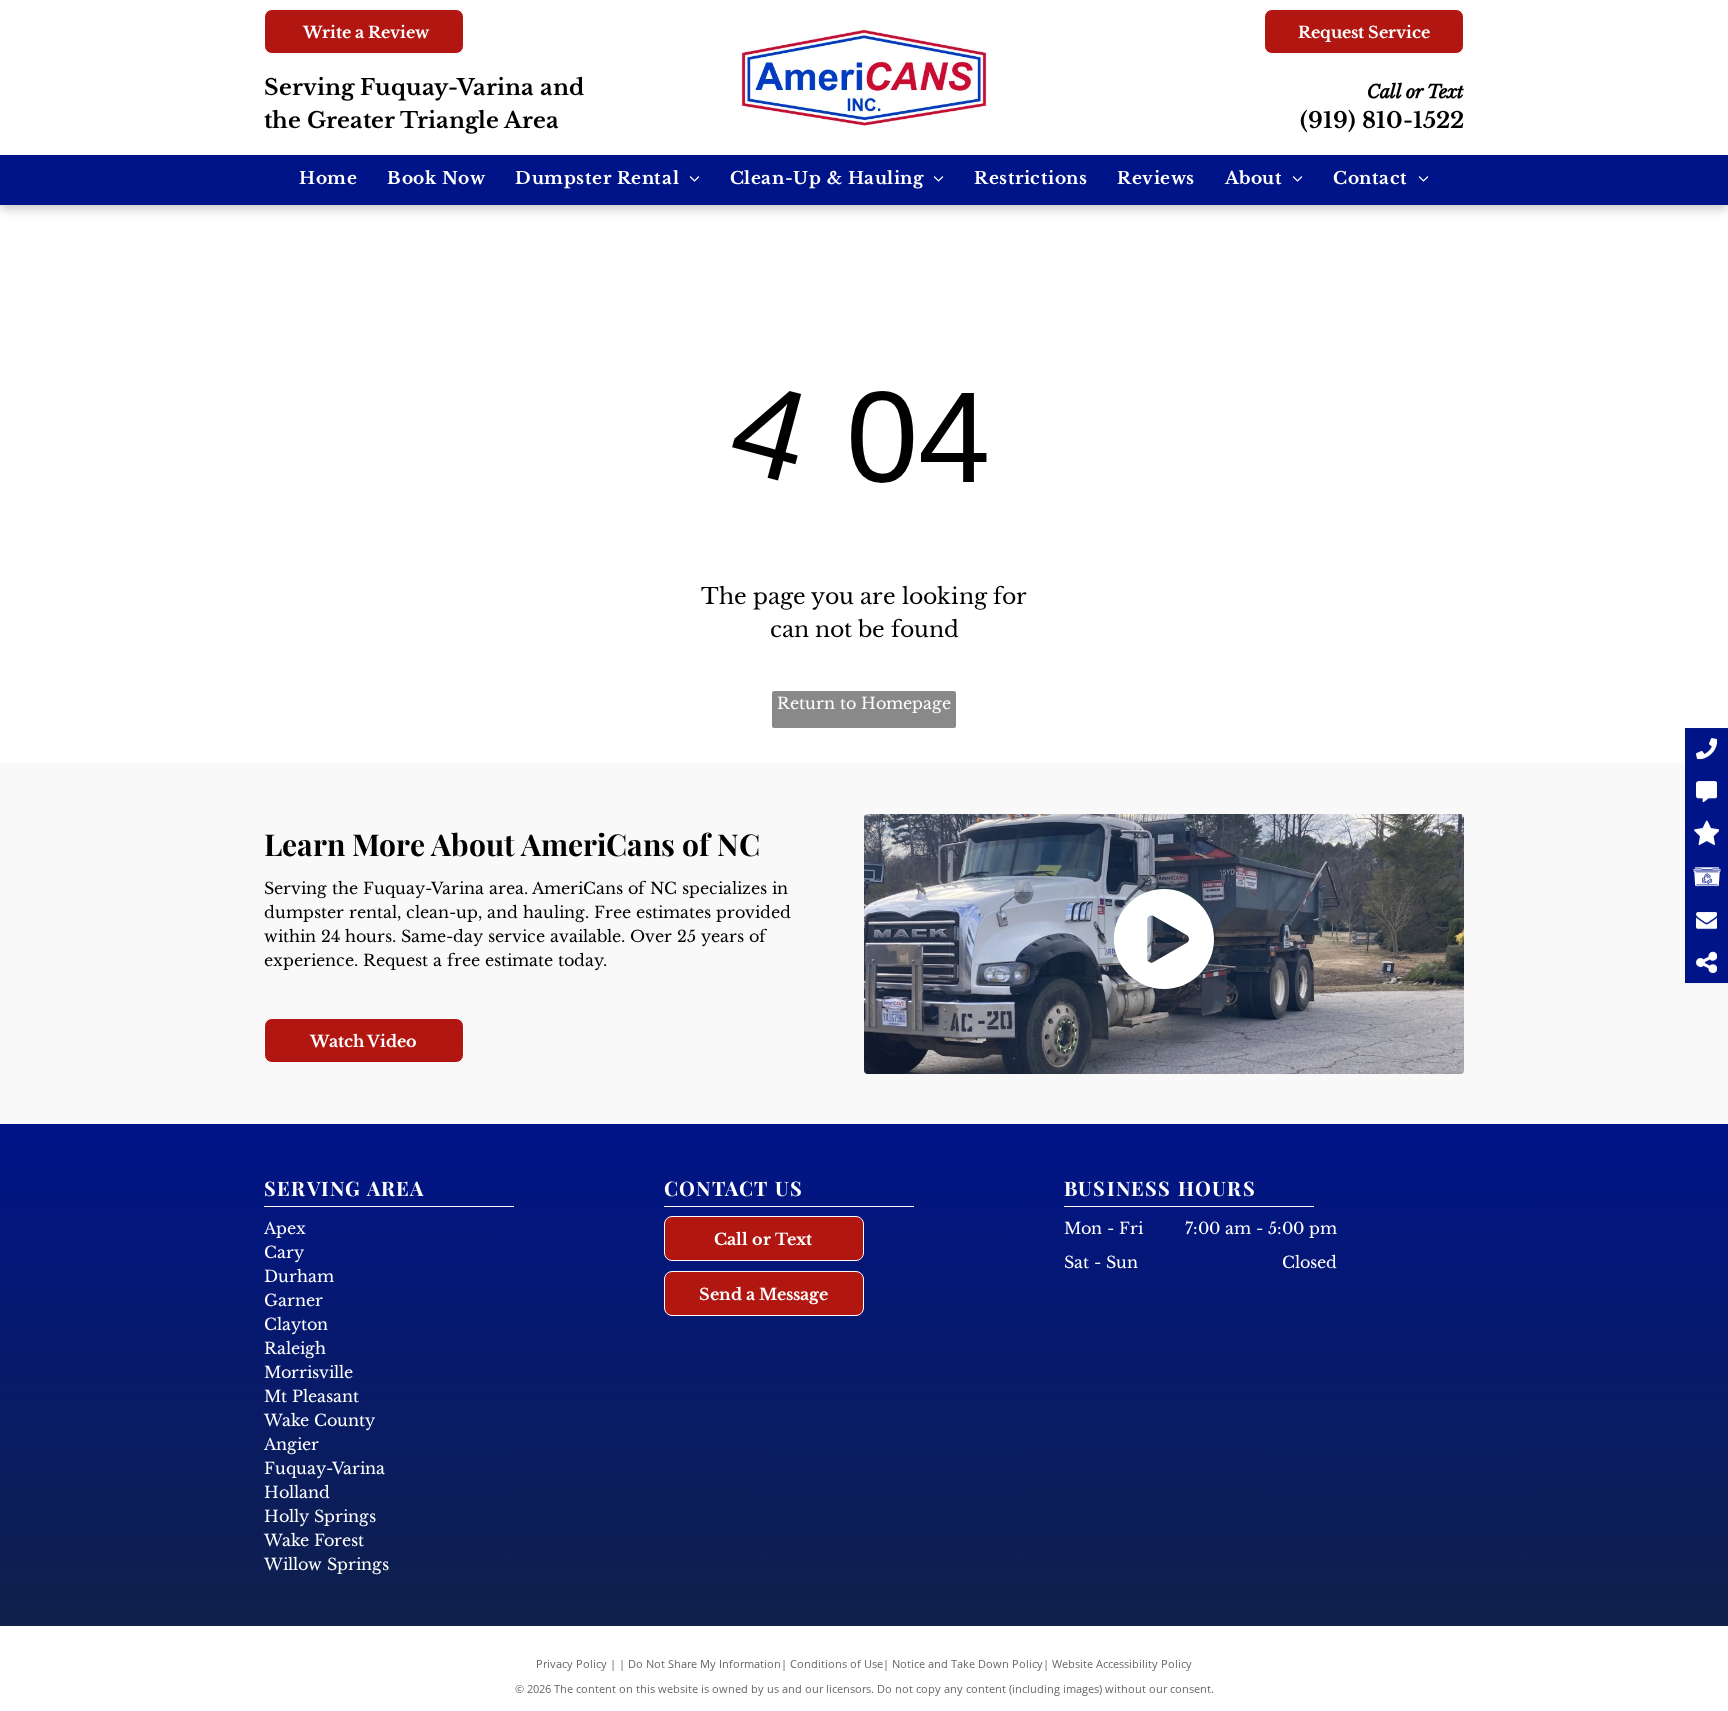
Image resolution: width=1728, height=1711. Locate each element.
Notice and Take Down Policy (967, 1663)
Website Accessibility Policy (1122, 1663)
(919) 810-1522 (1382, 120)
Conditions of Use (836, 1663)
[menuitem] (328, 179)
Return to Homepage (864, 703)
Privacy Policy (571, 1663)
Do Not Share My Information (704, 1663)
